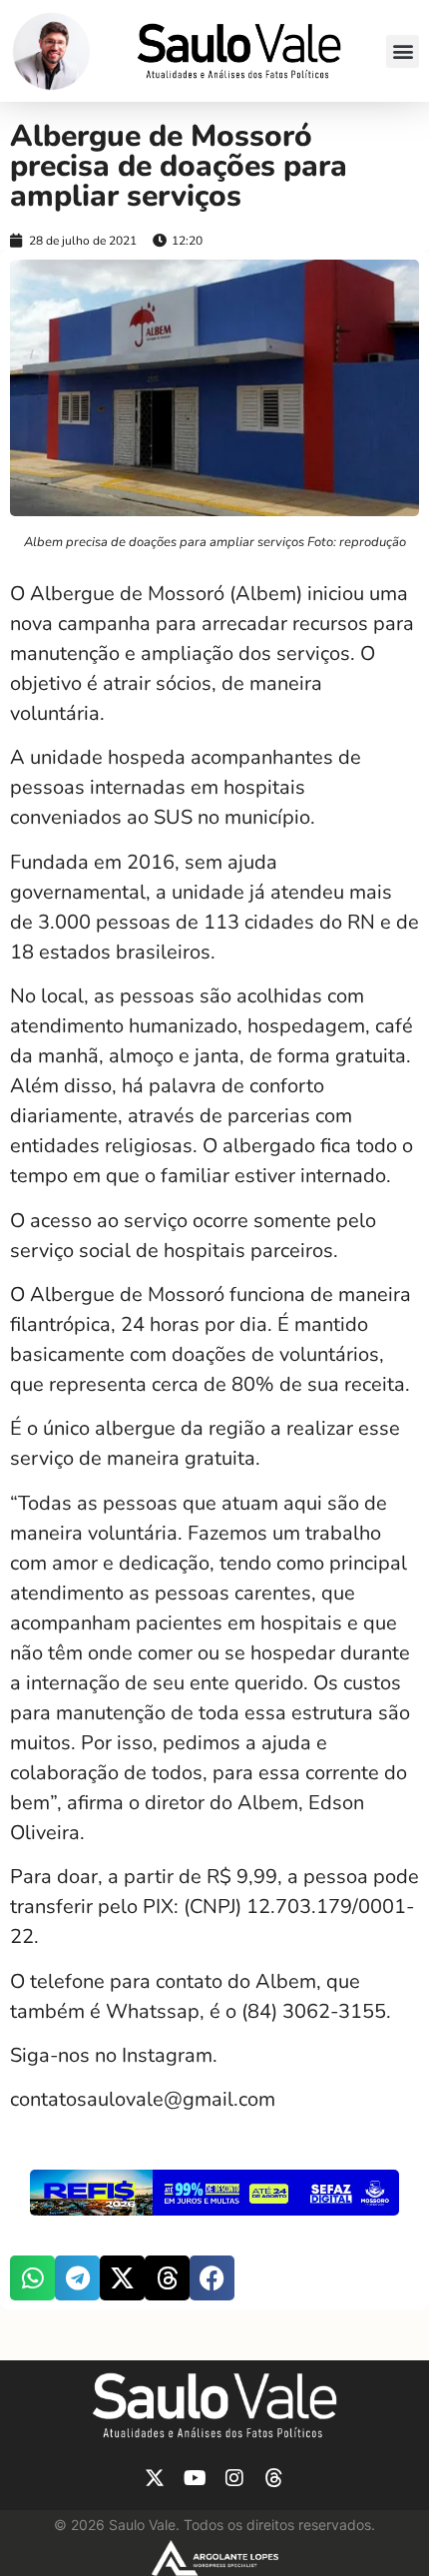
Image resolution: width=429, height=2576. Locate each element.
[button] (403, 51)
